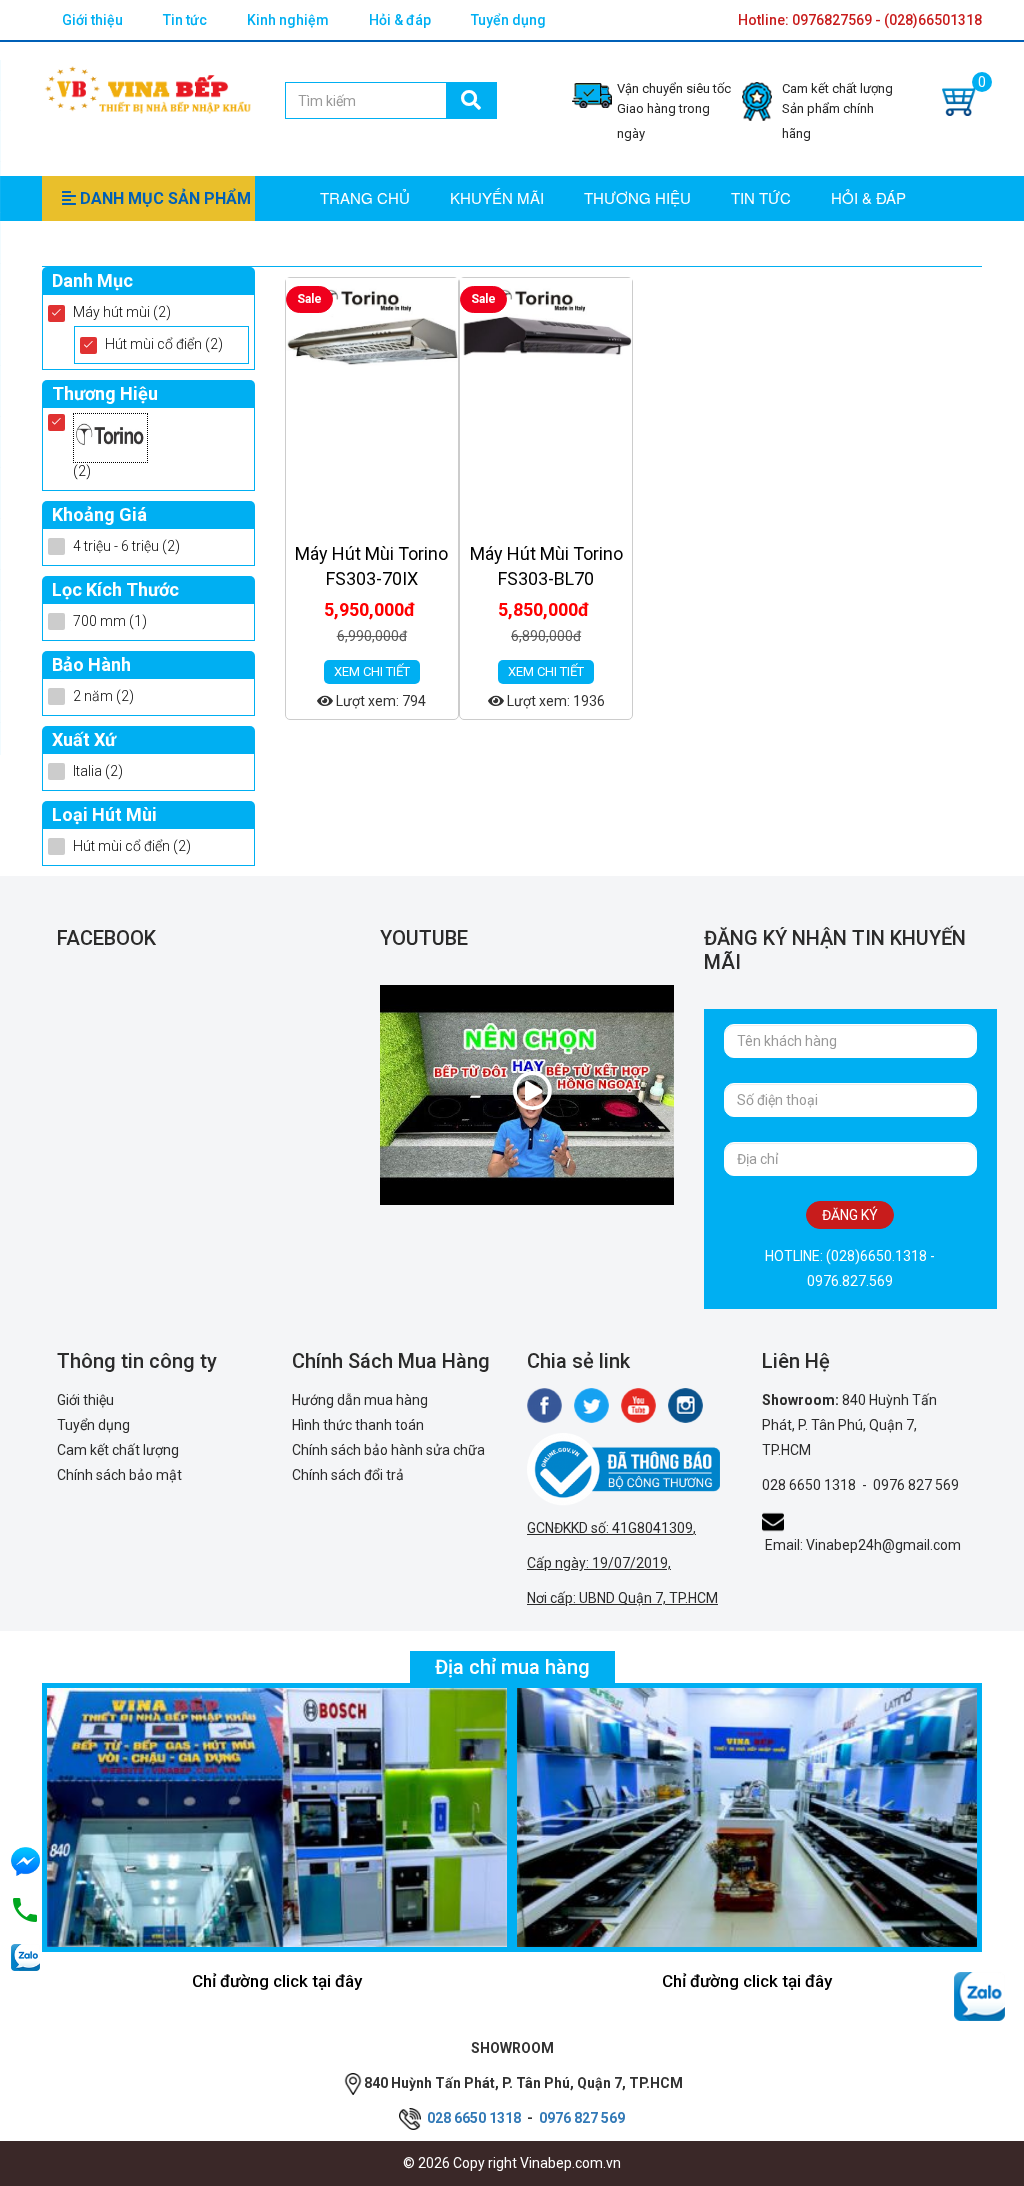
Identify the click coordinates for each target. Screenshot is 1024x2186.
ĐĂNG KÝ (850, 1215)
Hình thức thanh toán (358, 1425)
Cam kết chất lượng (118, 1450)
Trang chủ (365, 197)
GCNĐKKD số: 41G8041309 (610, 1528)
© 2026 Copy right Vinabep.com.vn (512, 2163)
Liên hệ (349, 241)
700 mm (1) (110, 621)
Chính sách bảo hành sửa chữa (388, 1450)
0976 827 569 (916, 1485)
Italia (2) (98, 771)
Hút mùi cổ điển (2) (164, 344)
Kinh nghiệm (288, 20)
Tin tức (185, 20)
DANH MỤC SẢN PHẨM (163, 198)
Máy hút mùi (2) (122, 312)
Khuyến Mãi (497, 197)
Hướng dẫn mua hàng (360, 1400)
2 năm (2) (103, 696)
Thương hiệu (637, 197)
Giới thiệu (92, 20)
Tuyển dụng (508, 20)
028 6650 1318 (809, 1485)
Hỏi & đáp (400, 20)
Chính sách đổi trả (348, 1475)
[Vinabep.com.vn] (148, 87)
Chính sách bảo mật (119, 1475)
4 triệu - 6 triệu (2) (126, 546)
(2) (82, 471)
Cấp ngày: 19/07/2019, (599, 1563)
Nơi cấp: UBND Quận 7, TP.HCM (622, 1598)
